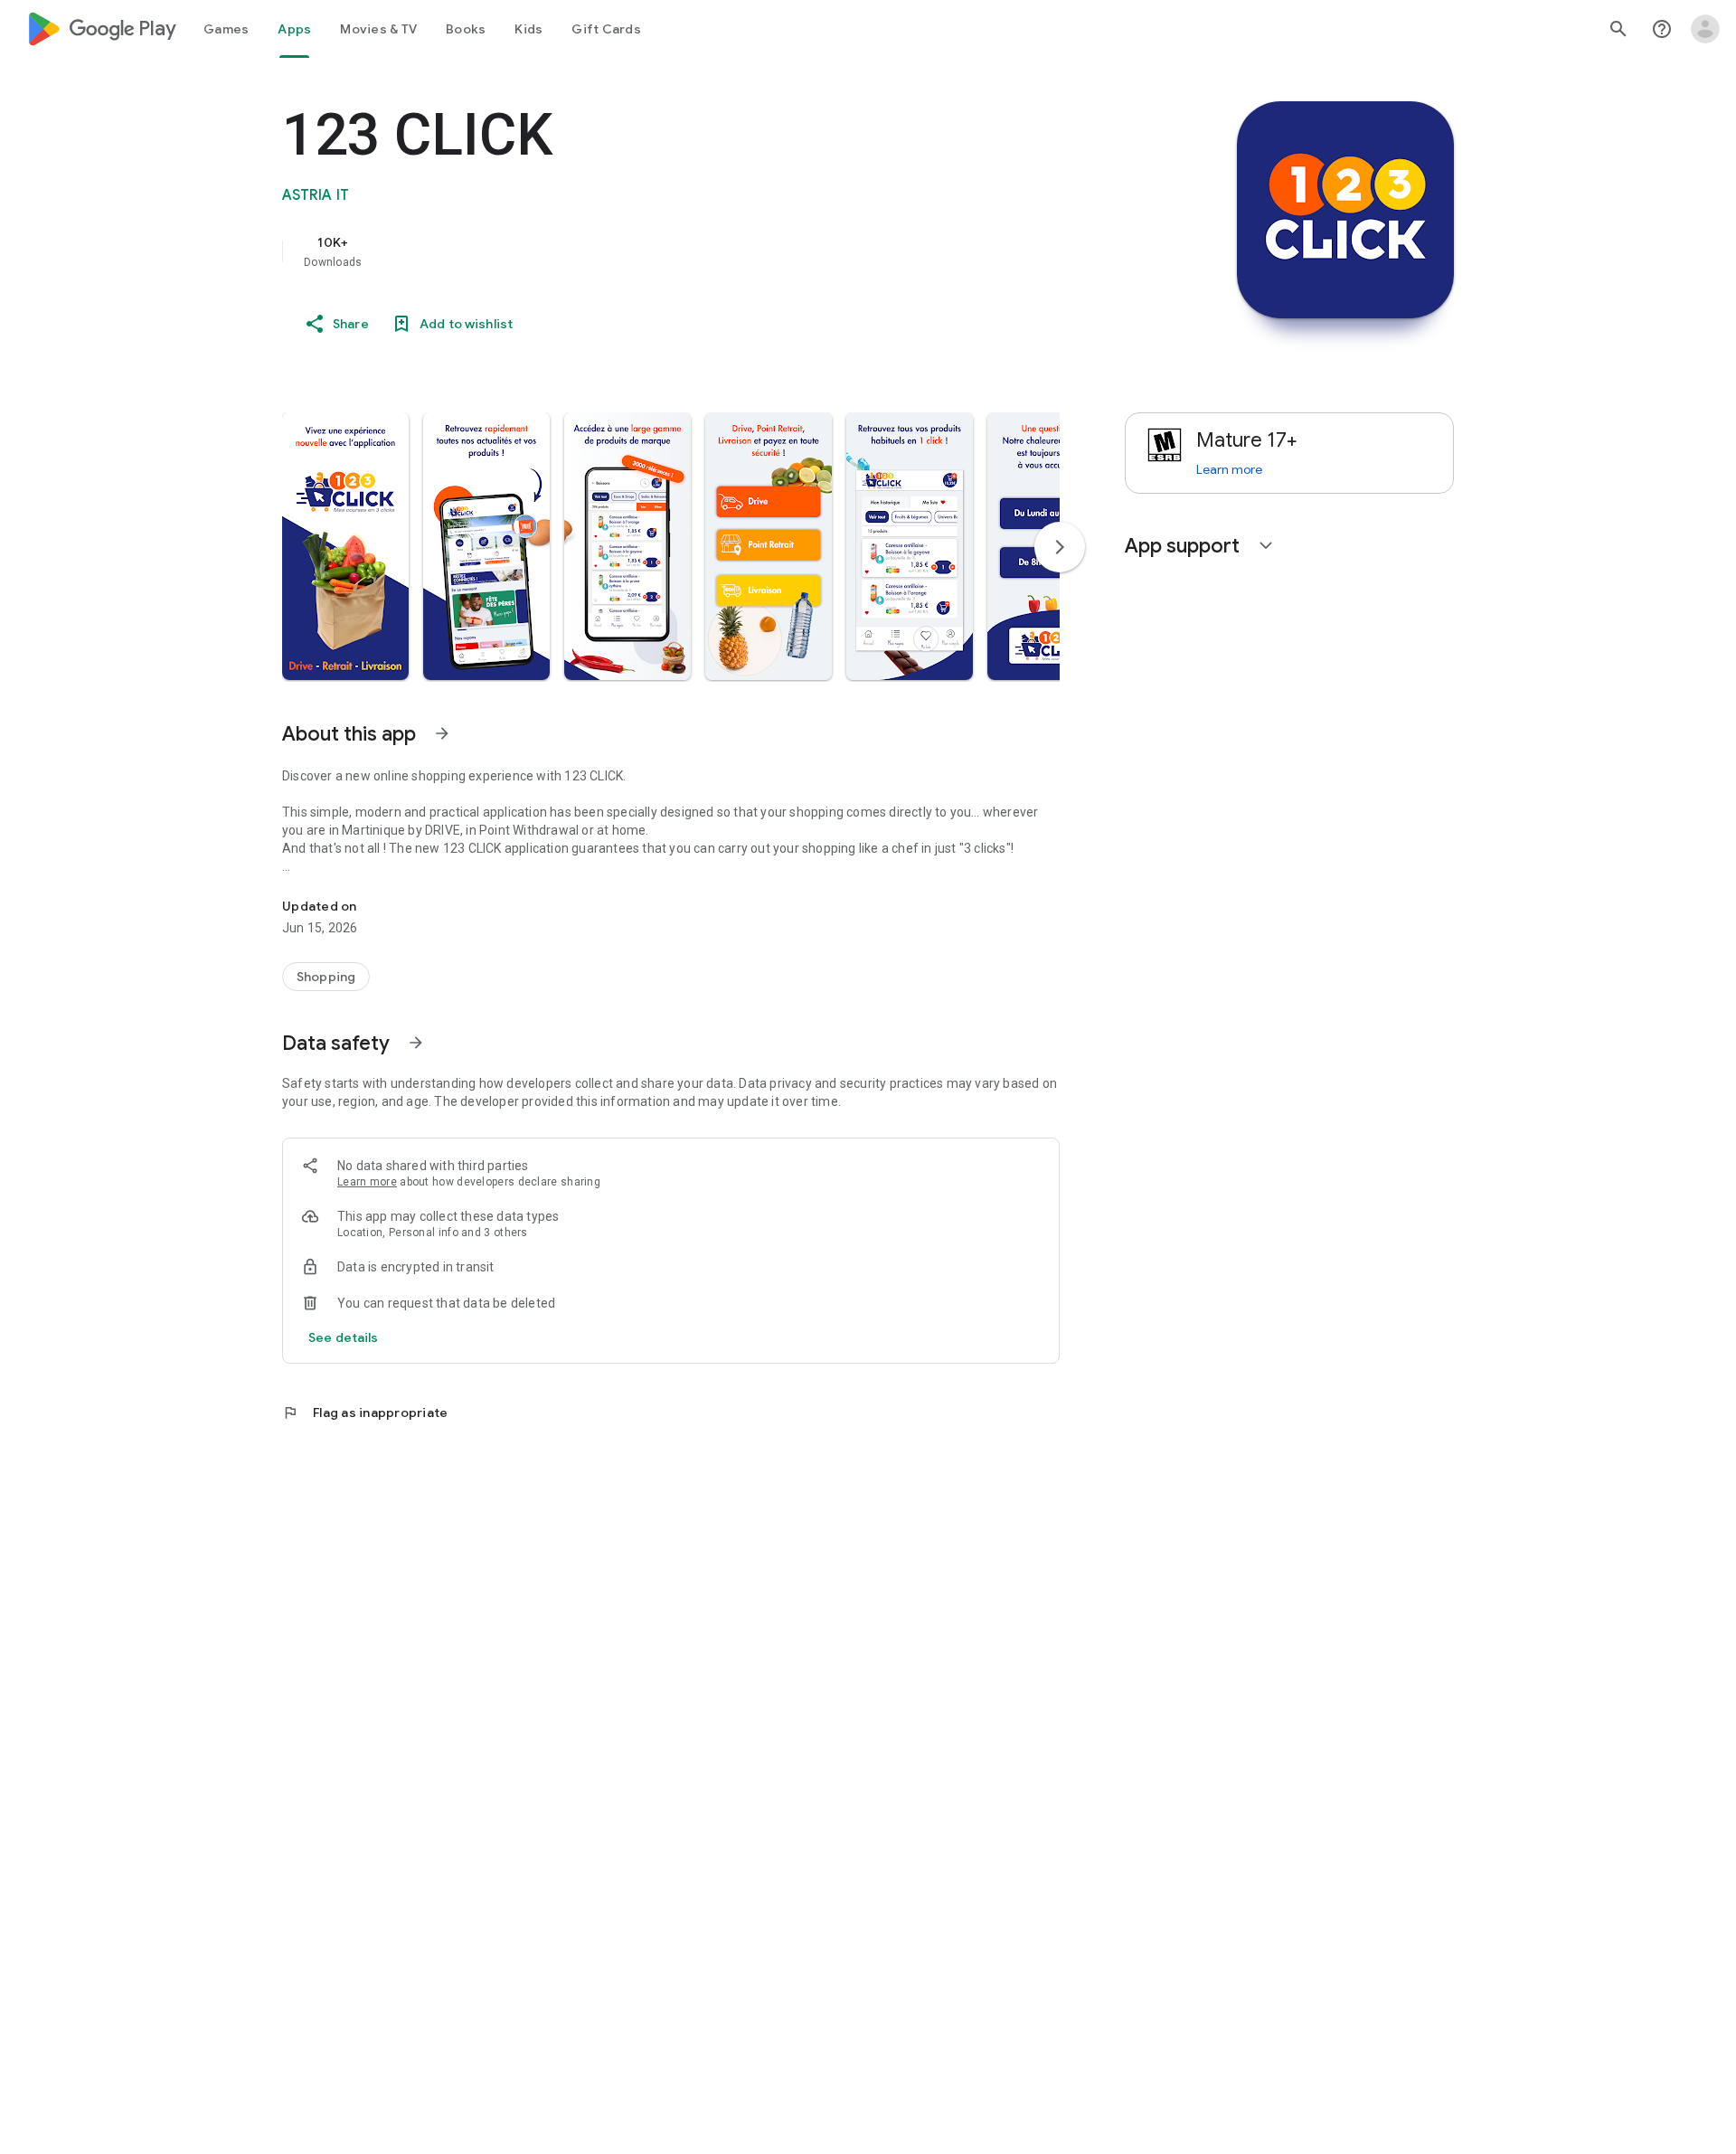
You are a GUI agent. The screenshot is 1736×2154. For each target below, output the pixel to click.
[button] (345, 546)
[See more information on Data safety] (416, 1043)
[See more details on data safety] (344, 1337)
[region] (644, 251)
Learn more (367, 1182)
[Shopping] (326, 977)
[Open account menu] (1705, 29)
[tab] (226, 29)
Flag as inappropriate (365, 1412)
